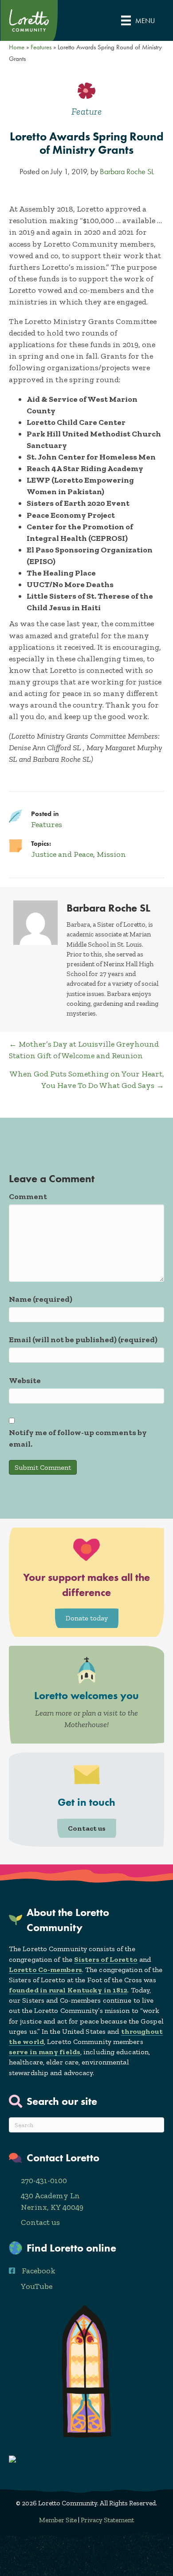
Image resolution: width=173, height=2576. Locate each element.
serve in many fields (45, 2052)
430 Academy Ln (50, 2196)
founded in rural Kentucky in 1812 (68, 1990)
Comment (28, 1196)
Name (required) (41, 1299)
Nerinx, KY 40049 (52, 2207)
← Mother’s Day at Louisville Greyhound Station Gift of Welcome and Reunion (84, 1050)
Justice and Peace (62, 854)
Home (17, 47)
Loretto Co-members (45, 1970)
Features (41, 47)
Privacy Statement (107, 2520)
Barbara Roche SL (127, 172)
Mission (111, 854)
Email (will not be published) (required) (83, 1340)
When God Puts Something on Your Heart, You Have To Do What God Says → (87, 1080)
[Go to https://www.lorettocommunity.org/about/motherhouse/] (86, 1695)
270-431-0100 (44, 2180)
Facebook (39, 2271)
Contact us (40, 2222)
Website (25, 1380)
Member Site (58, 2520)
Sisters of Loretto (106, 1959)
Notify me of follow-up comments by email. (78, 1438)
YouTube (37, 2286)
